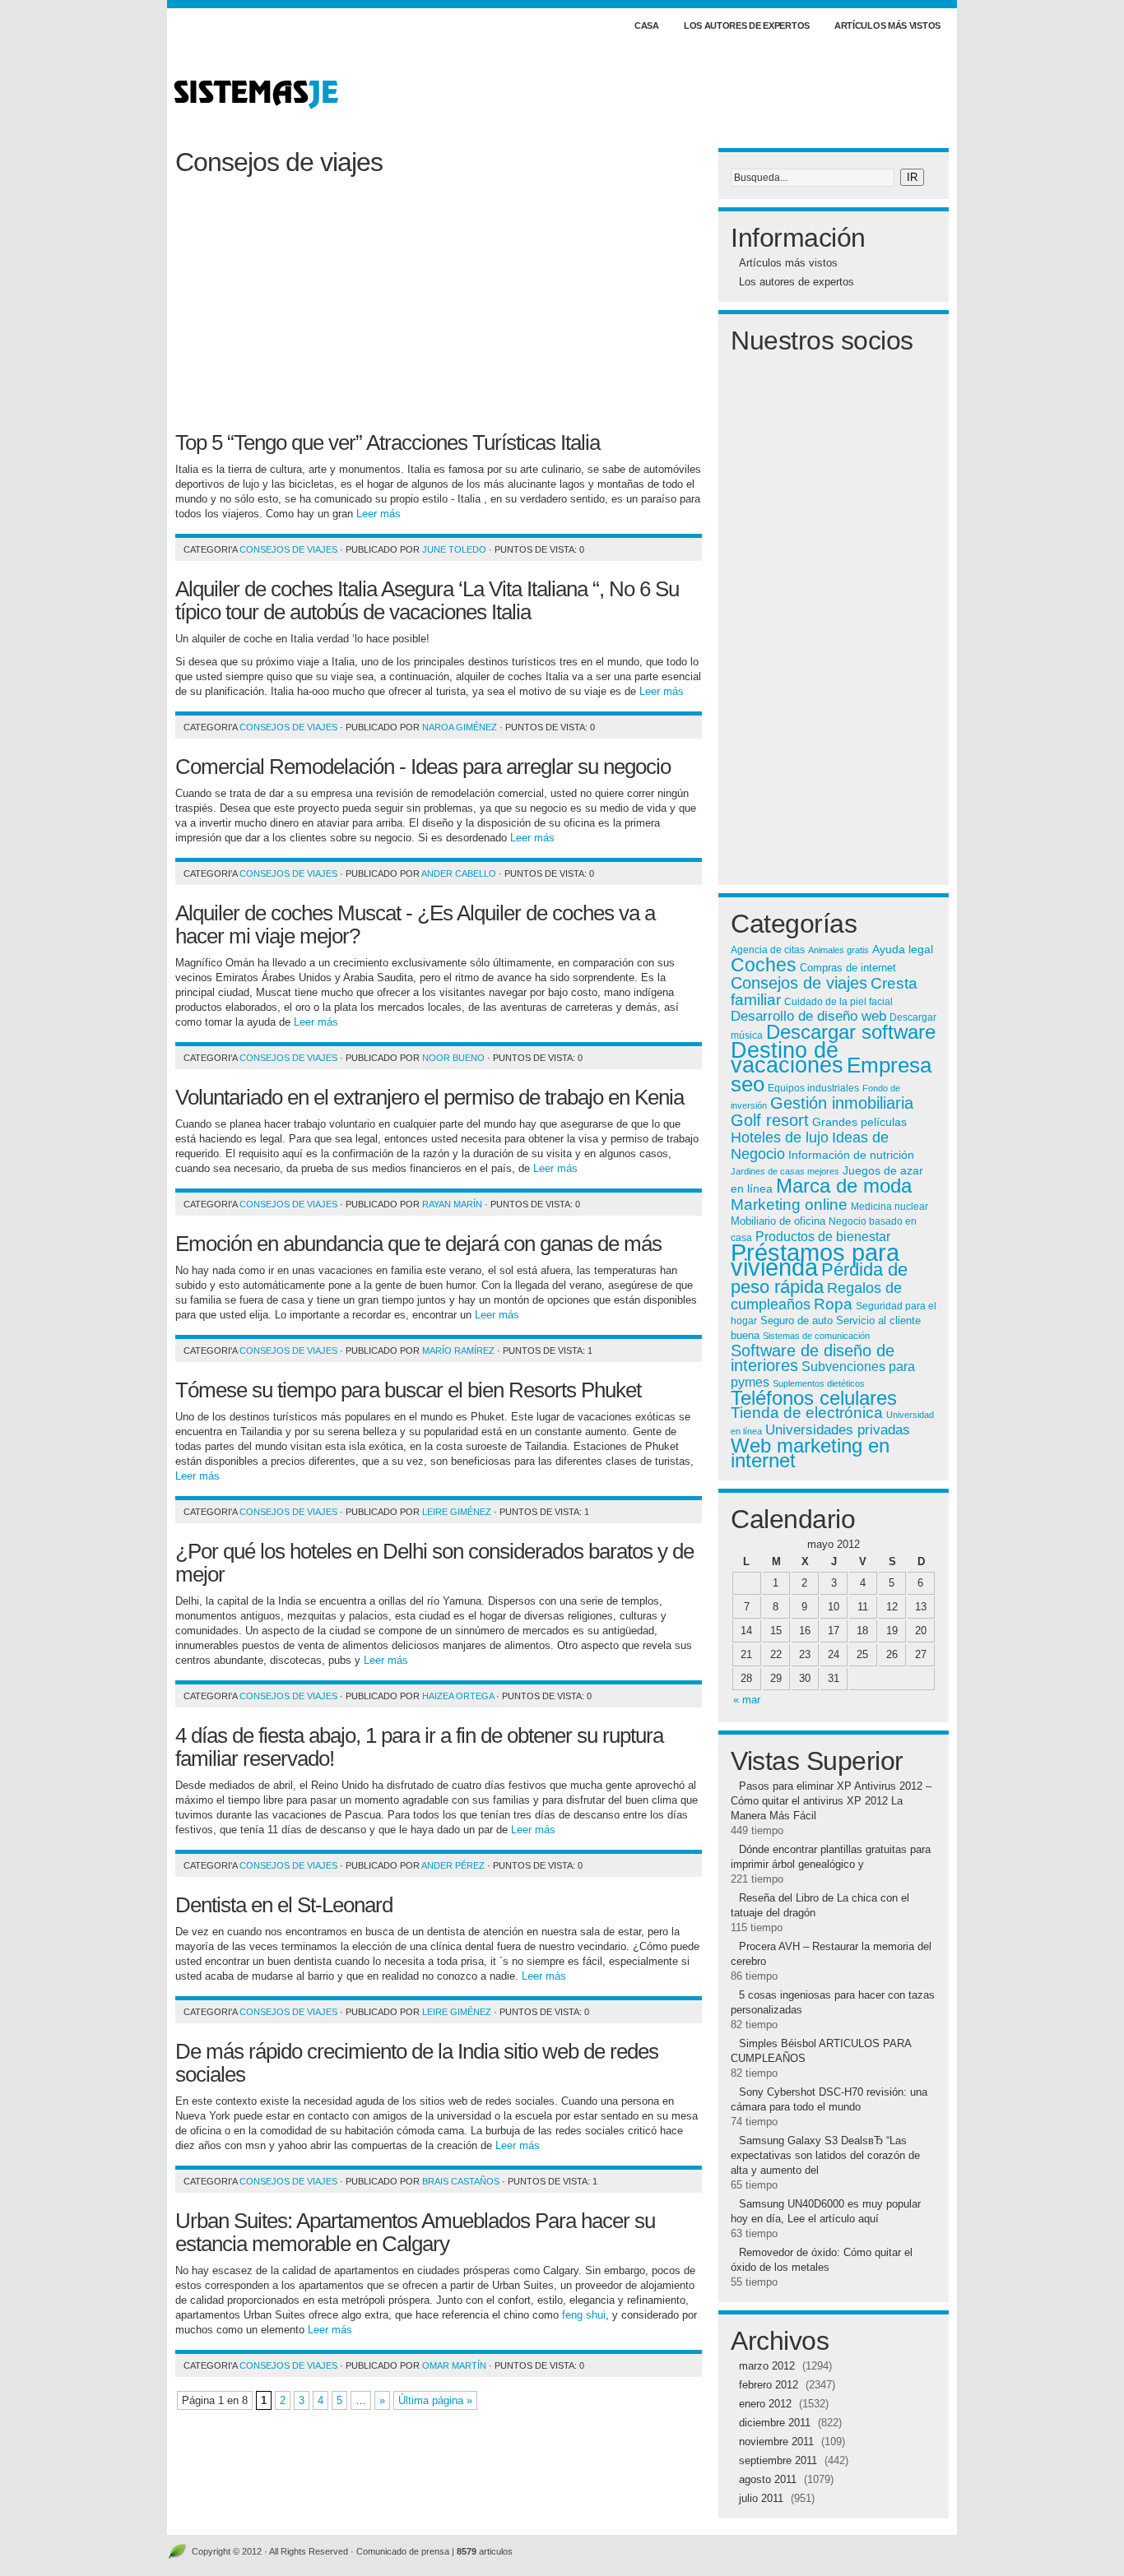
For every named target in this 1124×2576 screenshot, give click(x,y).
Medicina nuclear (889, 1206)
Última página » (435, 2400)
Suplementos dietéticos (819, 1383)
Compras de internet (848, 968)
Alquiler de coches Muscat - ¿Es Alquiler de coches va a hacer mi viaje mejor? (415, 924)
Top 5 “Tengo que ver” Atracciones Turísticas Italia (388, 442)
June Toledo (454, 549)
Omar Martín (454, 2365)
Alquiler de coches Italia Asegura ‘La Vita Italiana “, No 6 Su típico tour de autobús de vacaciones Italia (427, 600)
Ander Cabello (459, 873)
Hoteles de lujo (780, 1137)
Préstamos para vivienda (815, 1260)
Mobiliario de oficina (778, 1221)
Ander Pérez (453, 1865)
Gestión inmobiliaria (842, 1103)
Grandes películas (859, 1122)
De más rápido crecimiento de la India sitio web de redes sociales (417, 2063)
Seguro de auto (797, 1321)
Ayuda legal (903, 949)
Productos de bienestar (823, 1236)
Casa (647, 25)
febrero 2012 (769, 2385)
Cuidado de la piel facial (838, 1002)
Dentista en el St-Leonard (284, 1905)
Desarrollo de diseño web (808, 1016)
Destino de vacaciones (787, 1058)
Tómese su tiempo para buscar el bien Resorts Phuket (408, 1390)
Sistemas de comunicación (816, 1336)
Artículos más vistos (887, 25)
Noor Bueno (453, 1058)
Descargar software (851, 1032)
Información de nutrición (851, 1155)
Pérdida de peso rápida (819, 1278)
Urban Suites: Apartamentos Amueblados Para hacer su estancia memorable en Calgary (415, 2232)
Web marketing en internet (810, 1453)
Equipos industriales (813, 1088)
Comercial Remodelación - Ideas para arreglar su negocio (423, 767)
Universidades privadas (838, 1429)
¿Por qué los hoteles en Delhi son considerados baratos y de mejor (434, 1563)
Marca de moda (844, 1186)
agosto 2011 (768, 2479)
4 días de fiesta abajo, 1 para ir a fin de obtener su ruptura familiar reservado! (419, 1747)
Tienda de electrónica (807, 1413)
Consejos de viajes (288, 549)
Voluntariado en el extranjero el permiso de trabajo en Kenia (430, 1097)
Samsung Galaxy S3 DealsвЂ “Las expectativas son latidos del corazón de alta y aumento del (825, 2155)
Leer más (379, 514)
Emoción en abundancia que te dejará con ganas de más (418, 1244)
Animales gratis (838, 950)
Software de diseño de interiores (813, 1358)
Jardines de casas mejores (785, 1171)
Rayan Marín (452, 1204)
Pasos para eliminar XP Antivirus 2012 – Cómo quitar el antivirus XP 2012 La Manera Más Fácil (831, 1801)
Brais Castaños (461, 2181)
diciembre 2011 (775, 2423)
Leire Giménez (457, 1512)
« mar (747, 1700)
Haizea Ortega (458, 1696)
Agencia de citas (768, 950)
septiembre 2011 (778, 2460)
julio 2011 (761, 2498)
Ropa (833, 1304)
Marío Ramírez (458, 1351)
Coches (764, 965)
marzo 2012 (767, 2366)
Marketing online (789, 1204)
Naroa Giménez (460, 727)
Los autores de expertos (747, 25)
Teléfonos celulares (814, 1398)
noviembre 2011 (776, 2442)
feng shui (584, 2315)
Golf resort (770, 1120)
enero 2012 (765, 2404)
